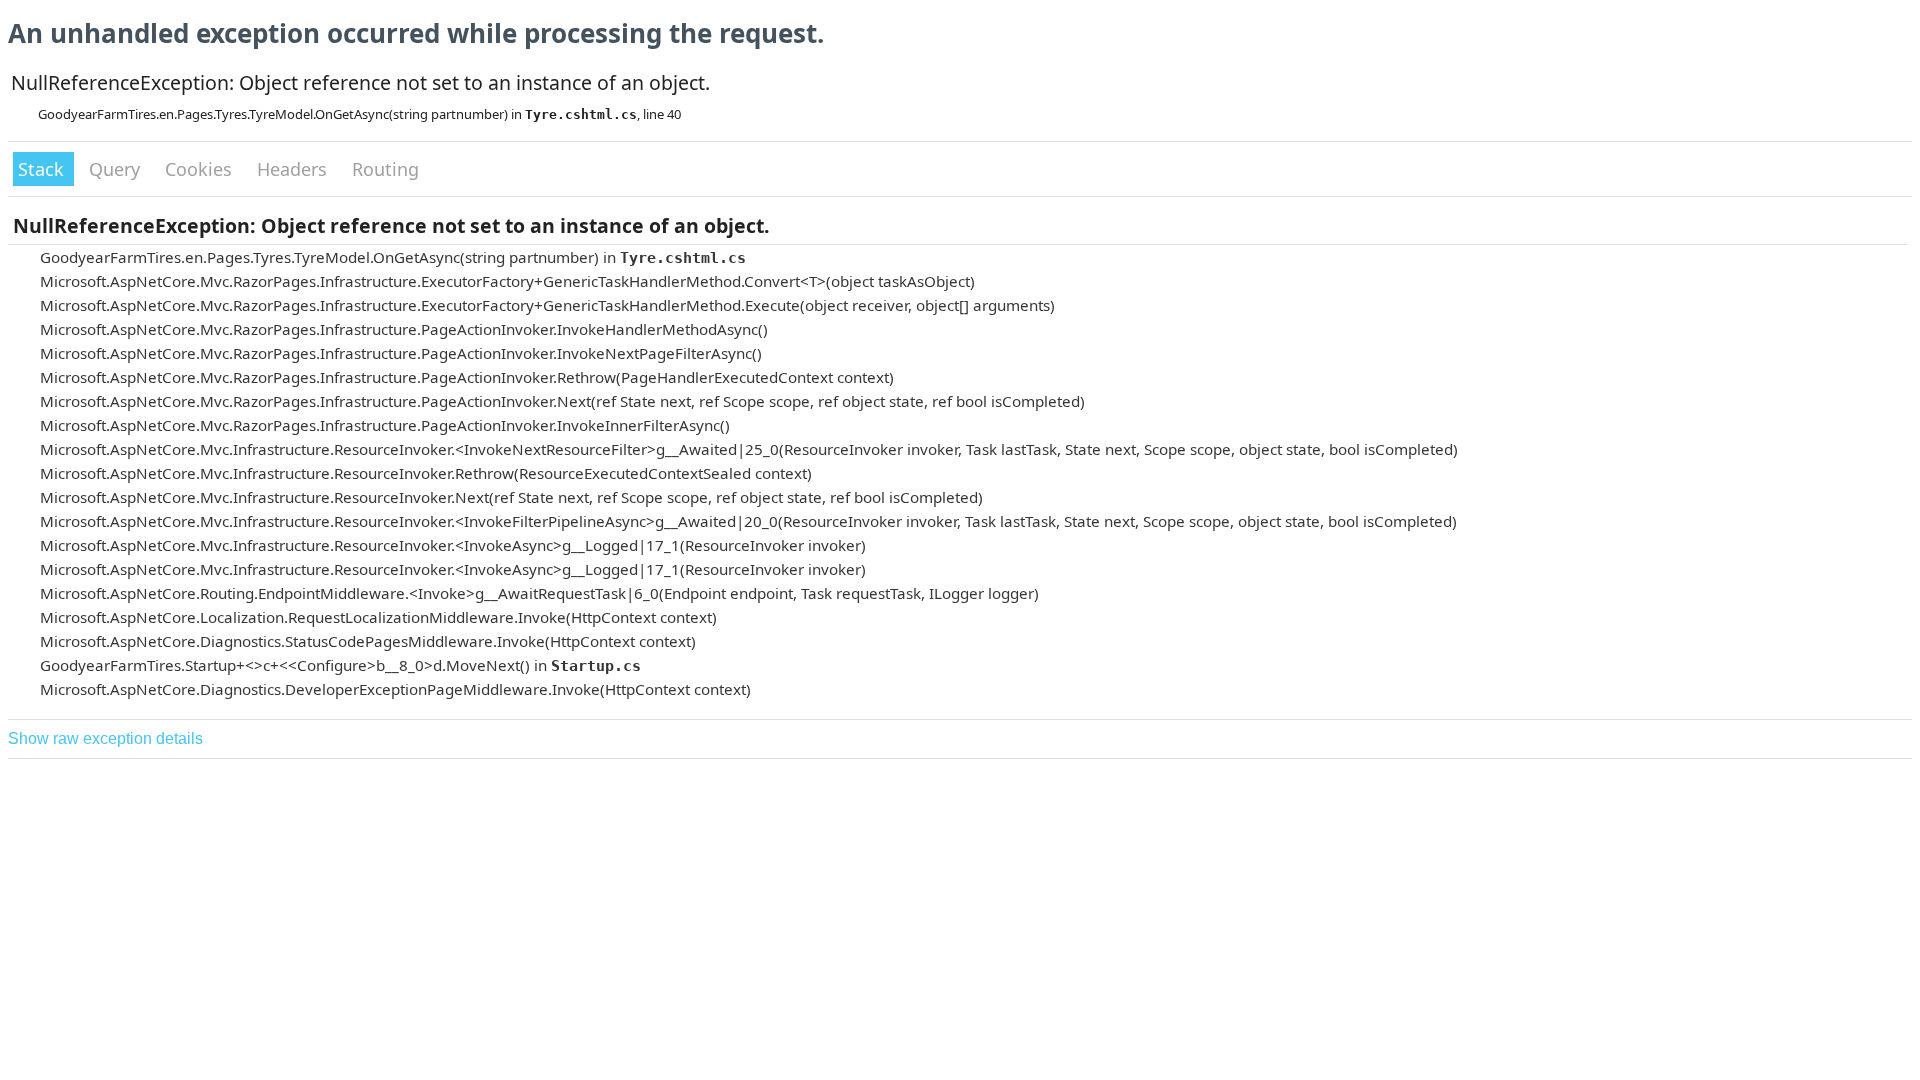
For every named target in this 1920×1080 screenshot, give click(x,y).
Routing (385, 169)
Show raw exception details (105, 738)
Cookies (201, 169)
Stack (43, 169)
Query (117, 169)
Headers (294, 169)
